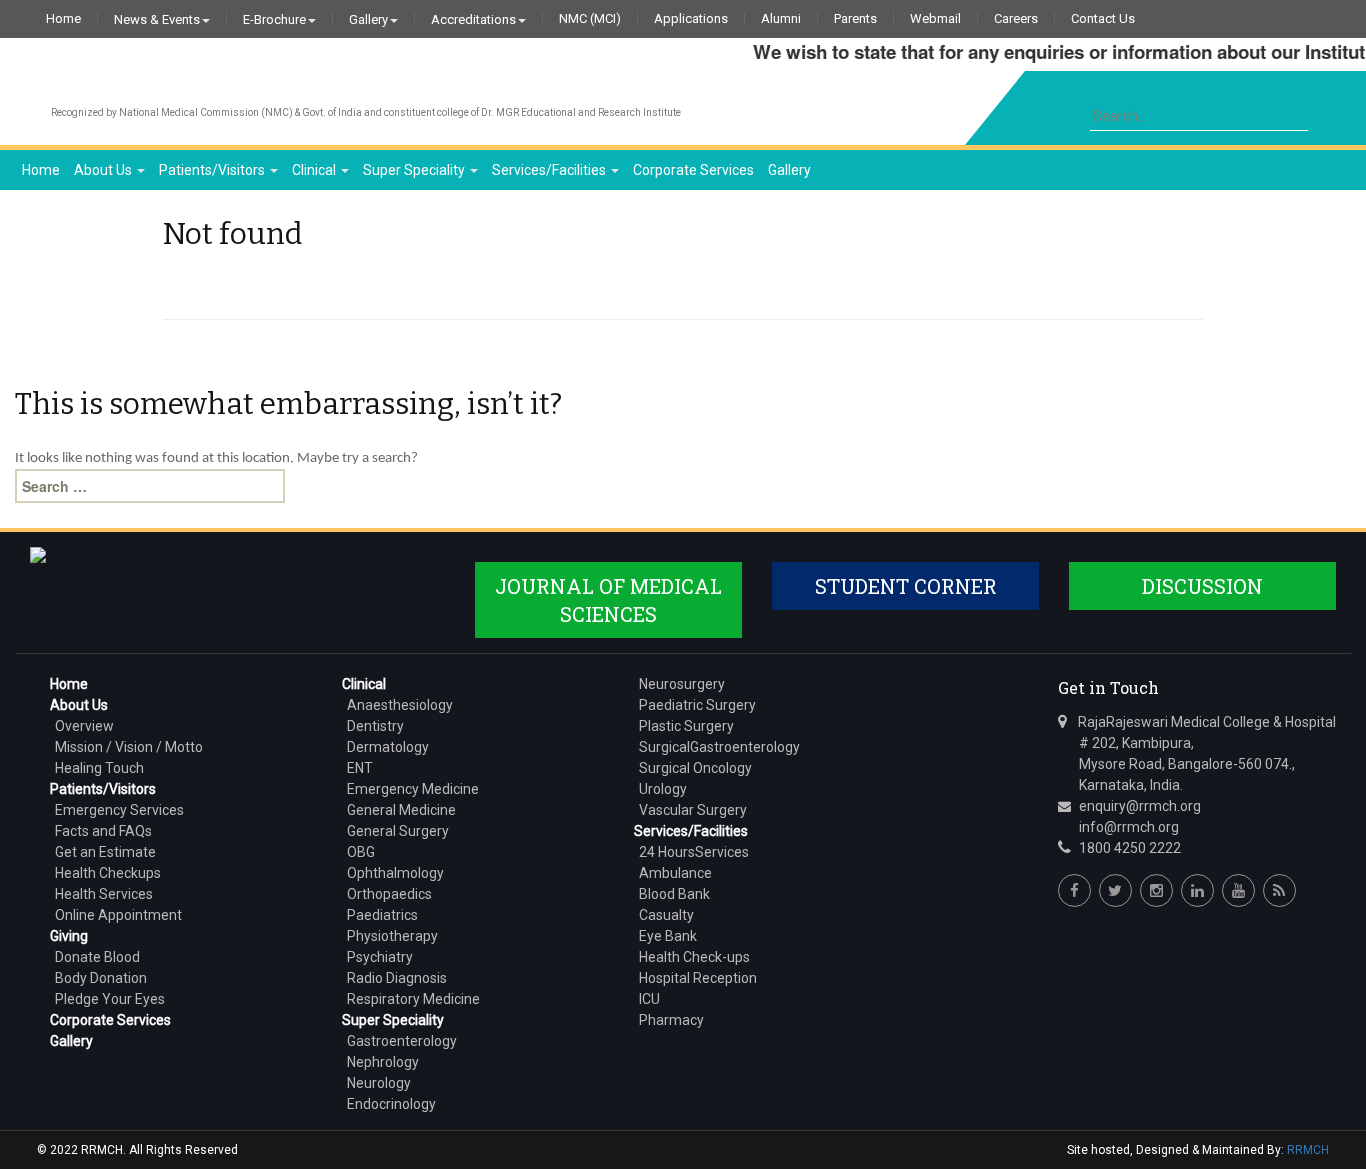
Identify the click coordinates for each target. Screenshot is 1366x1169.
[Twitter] (1115, 890)
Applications (691, 19)
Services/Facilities (550, 170)
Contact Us (1103, 19)
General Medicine (401, 810)
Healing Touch (99, 768)
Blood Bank (674, 894)
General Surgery (398, 831)
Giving (69, 936)
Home (63, 19)
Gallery (368, 19)
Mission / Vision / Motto (129, 747)
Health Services (104, 894)
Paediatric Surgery (697, 705)
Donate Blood (97, 957)
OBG (361, 852)
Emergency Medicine (413, 789)
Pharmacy (671, 1020)
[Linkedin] (1197, 890)
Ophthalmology (395, 873)
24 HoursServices (694, 852)
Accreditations (473, 19)
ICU (649, 999)
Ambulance (675, 873)
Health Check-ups (694, 957)
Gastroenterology (402, 1041)
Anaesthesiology (400, 705)
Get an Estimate (105, 852)
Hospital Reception (698, 978)
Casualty (666, 915)
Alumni (781, 19)
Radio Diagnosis (397, 978)
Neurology (379, 1083)
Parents (855, 19)
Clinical (315, 170)
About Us (104, 170)
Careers (1016, 19)
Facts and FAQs (103, 831)
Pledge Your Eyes (110, 999)
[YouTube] (1238, 890)
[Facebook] (1074, 890)
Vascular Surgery (693, 810)
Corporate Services (693, 170)
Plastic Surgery (686, 726)
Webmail (935, 19)
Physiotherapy (392, 936)
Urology (663, 789)
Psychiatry (380, 957)
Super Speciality (415, 170)
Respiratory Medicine (413, 999)
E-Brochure (274, 19)
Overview (84, 726)
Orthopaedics (389, 894)
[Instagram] (1156, 890)
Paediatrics (382, 915)
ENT (360, 768)
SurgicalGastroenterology (719, 747)
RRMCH (1308, 1150)
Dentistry (375, 726)
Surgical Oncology (695, 768)
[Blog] (1279, 890)
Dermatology (388, 747)
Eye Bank (668, 936)
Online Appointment (118, 915)
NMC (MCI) (590, 19)
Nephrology (383, 1062)
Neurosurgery (682, 684)
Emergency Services (119, 810)
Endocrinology (391, 1104)
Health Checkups (108, 873)
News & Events (157, 19)
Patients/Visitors (213, 170)
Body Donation (101, 978)
